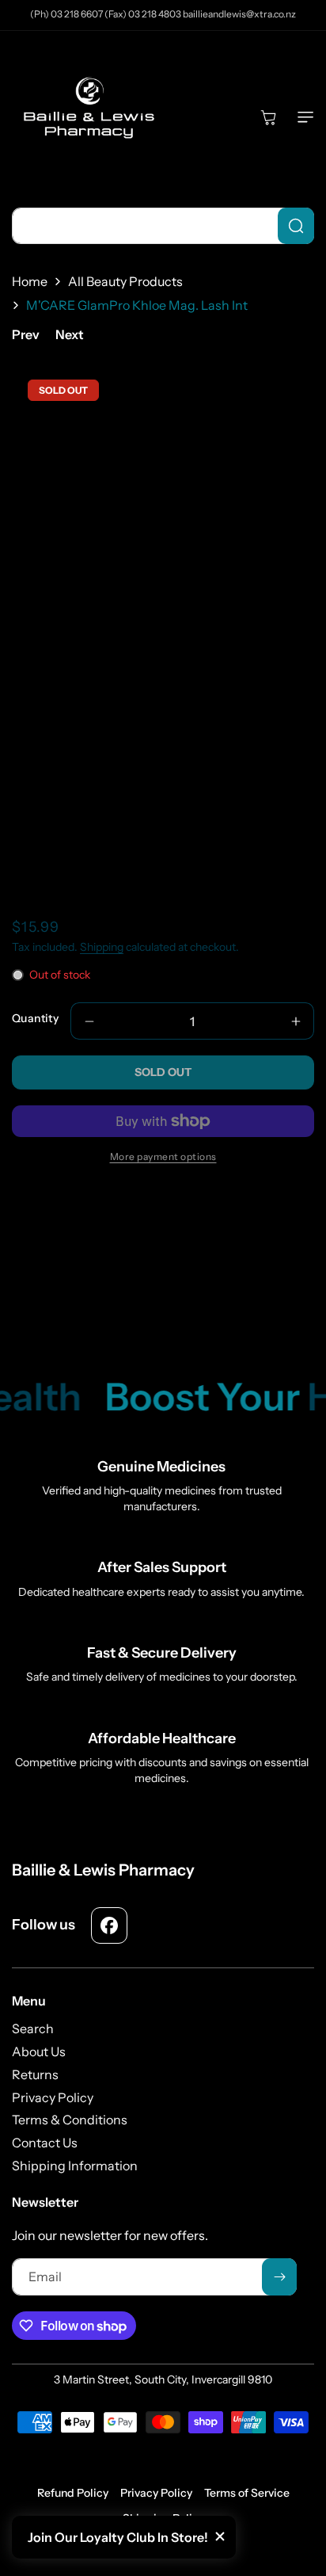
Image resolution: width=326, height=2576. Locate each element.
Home (30, 281)
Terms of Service (247, 2493)
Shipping (102, 947)
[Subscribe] (279, 2277)
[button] (302, 117)
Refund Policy (73, 2493)
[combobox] (163, 226)
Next (70, 334)
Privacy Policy (156, 2493)
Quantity (35, 1018)
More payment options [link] (163, 1156)
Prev (26, 334)
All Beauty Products (125, 281)
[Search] (296, 226)
